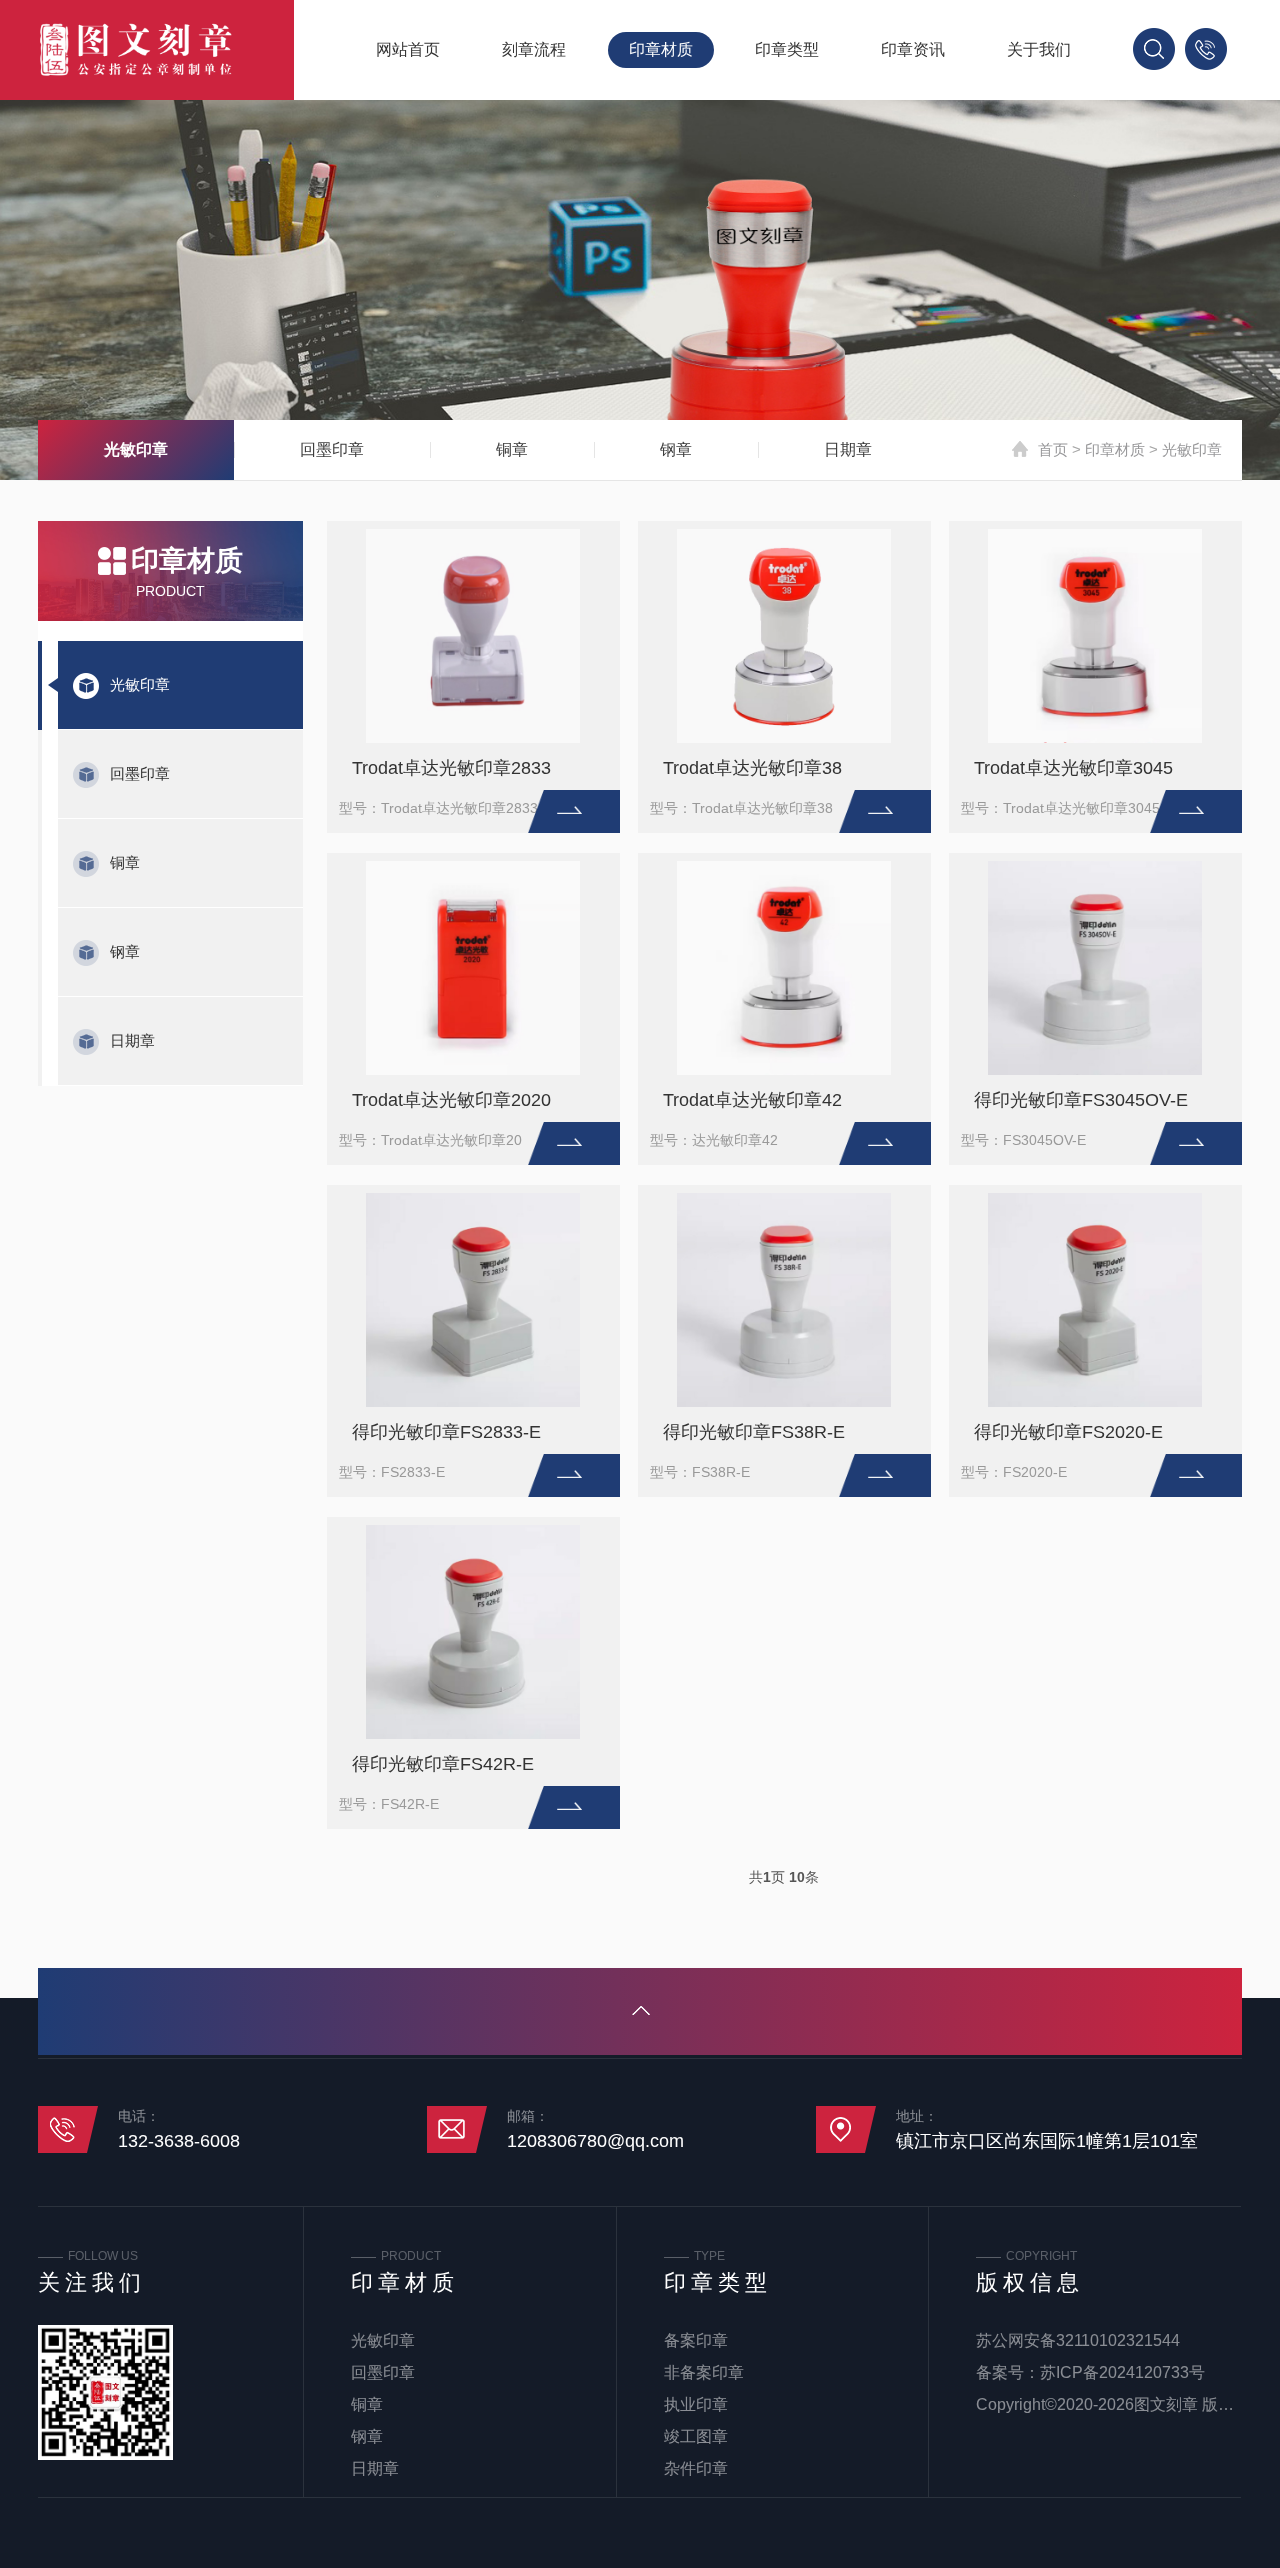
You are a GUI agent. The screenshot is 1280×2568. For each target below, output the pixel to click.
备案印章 (696, 2340)
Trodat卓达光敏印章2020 (451, 1100)
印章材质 (661, 49)
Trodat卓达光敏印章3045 (1073, 768)
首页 (1053, 449)
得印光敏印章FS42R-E (443, 1764)
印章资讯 (913, 49)
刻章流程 (534, 49)
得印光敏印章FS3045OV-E (1081, 1100)
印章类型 (787, 49)
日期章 (848, 449)
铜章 (512, 449)
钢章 (676, 449)
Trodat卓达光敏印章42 (752, 1100)
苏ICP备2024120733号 (1122, 2372)
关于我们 (1039, 49)
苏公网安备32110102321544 (1078, 2340)
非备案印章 (704, 2372)
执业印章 (696, 2404)
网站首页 (408, 49)
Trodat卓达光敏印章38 (752, 768)
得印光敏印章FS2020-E (1068, 1432)
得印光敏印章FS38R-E (754, 1432)
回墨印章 (332, 449)
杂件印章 (696, 2468)
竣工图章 (696, 2436)
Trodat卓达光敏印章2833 (451, 768)
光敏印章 (136, 449)
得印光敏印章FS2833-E (446, 1432)
